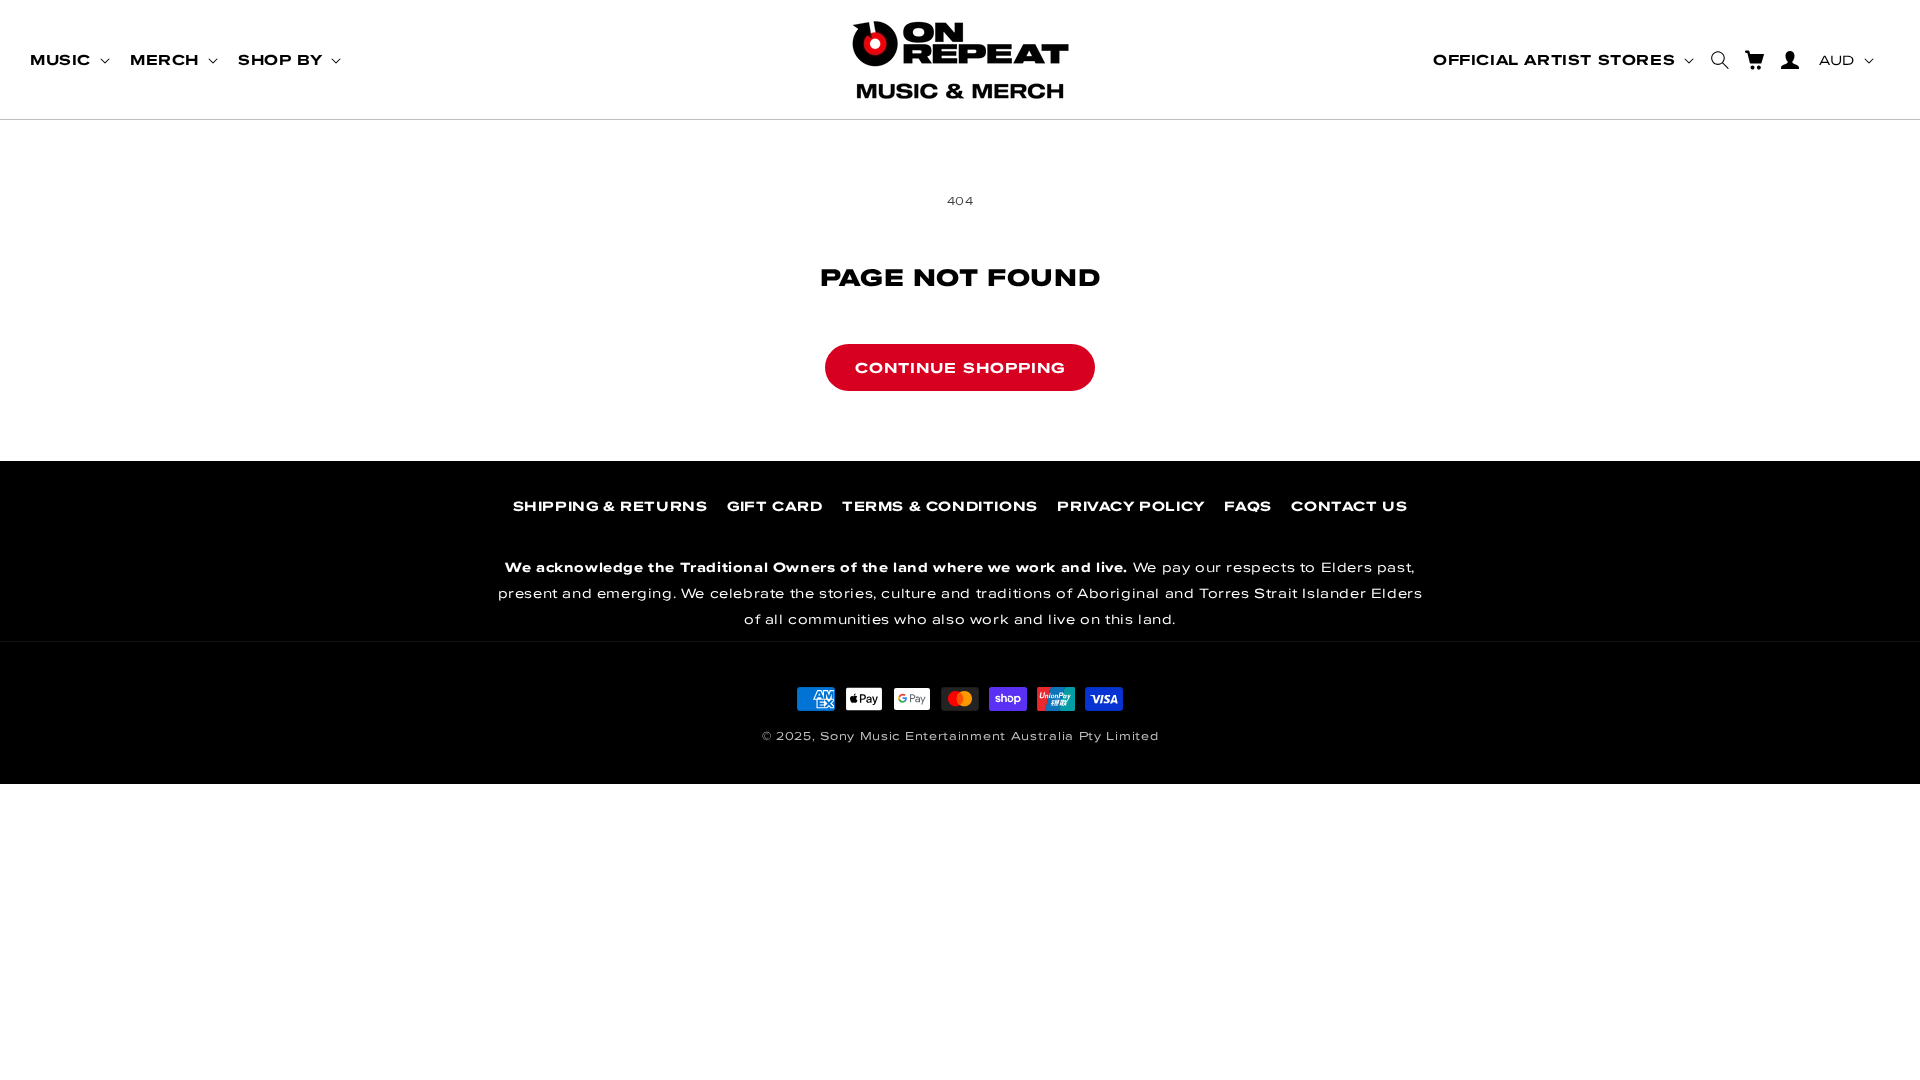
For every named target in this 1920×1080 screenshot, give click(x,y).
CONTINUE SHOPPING (960, 367)
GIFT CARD (774, 506)
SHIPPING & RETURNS (610, 506)
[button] (68, 60)
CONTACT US (1349, 506)
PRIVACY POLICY (1130, 506)
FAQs (1247, 506)
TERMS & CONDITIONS (940, 506)
